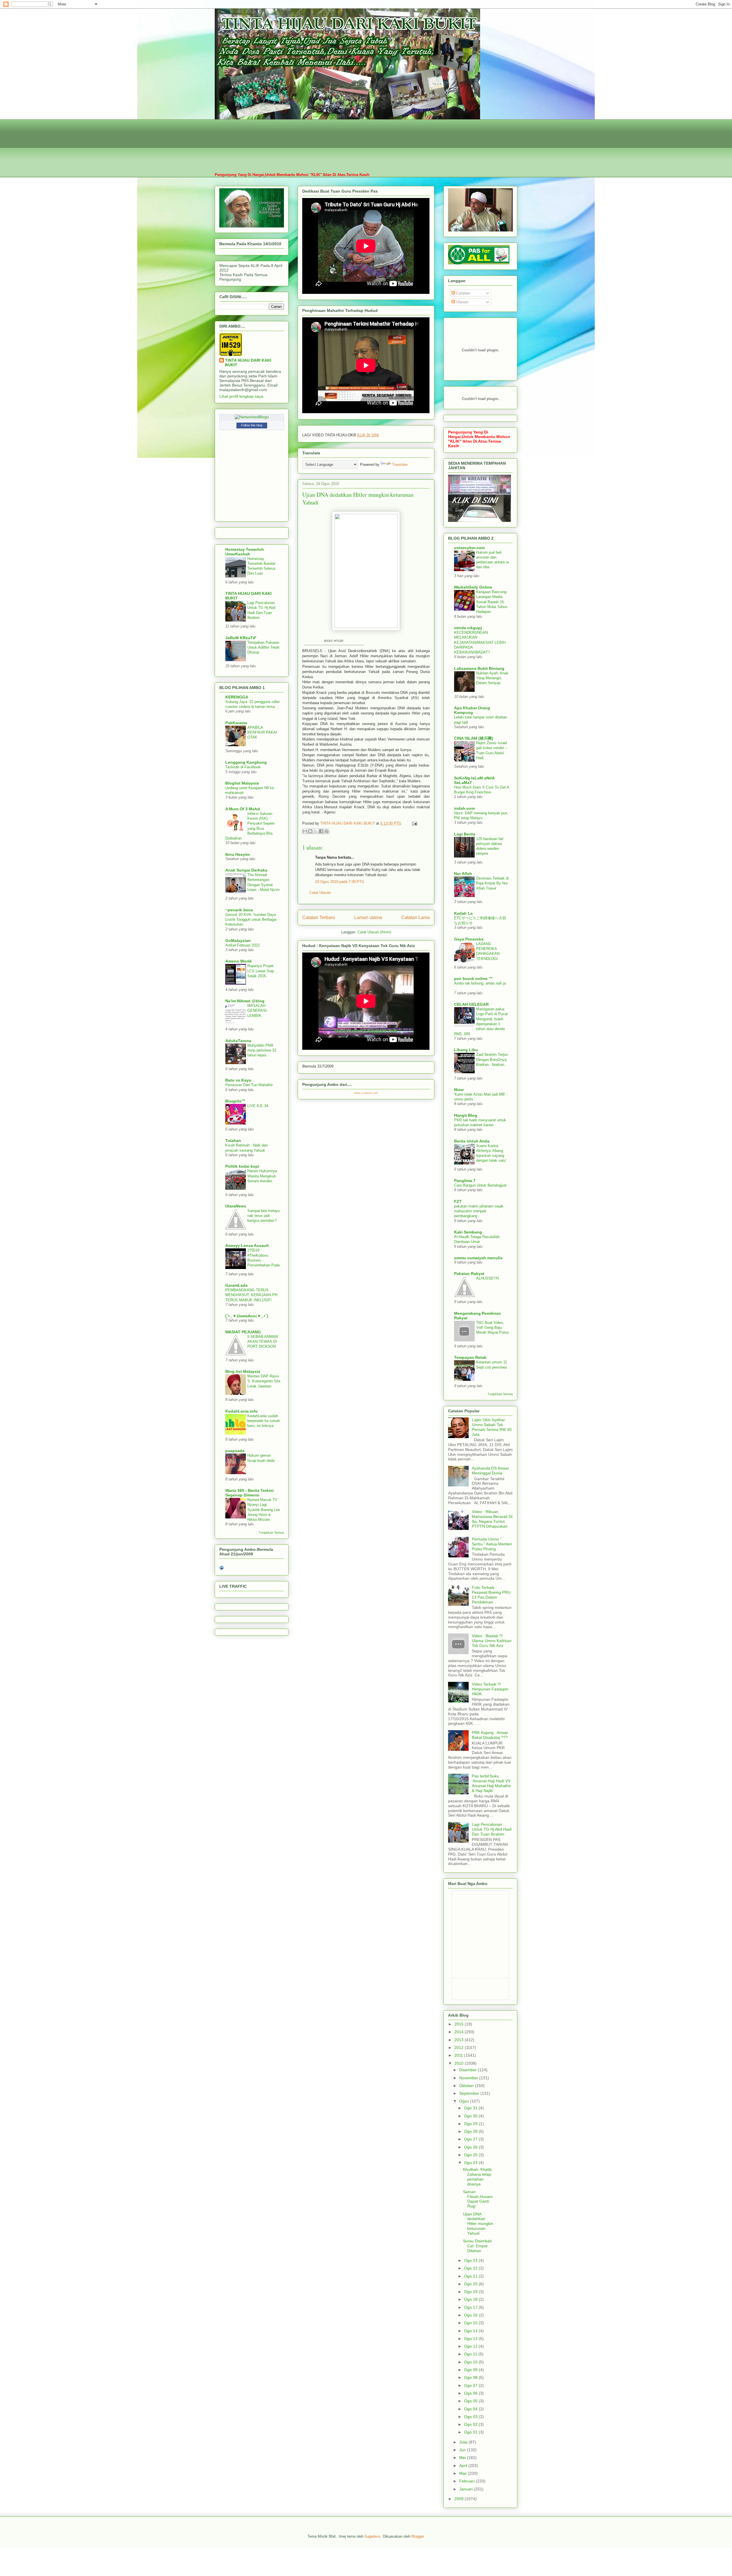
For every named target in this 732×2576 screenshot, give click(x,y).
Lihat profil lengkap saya (241, 396)
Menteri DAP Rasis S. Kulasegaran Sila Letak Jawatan (264, 1381)
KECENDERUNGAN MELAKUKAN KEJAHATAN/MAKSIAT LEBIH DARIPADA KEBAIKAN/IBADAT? (480, 642)
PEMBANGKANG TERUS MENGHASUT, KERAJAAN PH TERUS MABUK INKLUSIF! (251, 1295)
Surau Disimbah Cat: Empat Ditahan (477, 2246)
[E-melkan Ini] (305, 831)
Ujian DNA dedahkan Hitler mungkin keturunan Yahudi (478, 2224)
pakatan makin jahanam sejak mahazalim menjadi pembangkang (479, 1211)
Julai (464, 2442)
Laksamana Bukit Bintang (479, 668)
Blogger (418, 2536)
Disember (469, 2070)
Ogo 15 (471, 2323)
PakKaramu (236, 723)
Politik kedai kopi (242, 1166)
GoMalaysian (238, 940)
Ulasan (462, 302)
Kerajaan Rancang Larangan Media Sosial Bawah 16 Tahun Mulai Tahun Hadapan (492, 602)
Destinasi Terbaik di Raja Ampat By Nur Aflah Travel (492, 883)
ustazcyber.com (469, 548)
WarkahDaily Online (473, 587)
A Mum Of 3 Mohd (243, 809)
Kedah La (463, 913)
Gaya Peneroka (469, 939)
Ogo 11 (471, 2354)
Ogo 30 (471, 2116)
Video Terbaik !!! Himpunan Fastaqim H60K (490, 1689)
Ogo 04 (471, 2409)
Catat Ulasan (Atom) (374, 932)
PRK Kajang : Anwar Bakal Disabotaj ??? (490, 1735)
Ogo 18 (471, 2299)
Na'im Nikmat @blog (245, 1001)
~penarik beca (239, 910)
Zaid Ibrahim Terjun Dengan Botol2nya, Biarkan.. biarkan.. (492, 1060)
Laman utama (368, 917)
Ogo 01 (471, 2432)
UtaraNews (236, 1206)
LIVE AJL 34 (258, 1106)
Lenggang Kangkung (246, 762)
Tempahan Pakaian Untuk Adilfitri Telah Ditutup (263, 648)
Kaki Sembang (468, 1232)
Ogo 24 (471, 2163)
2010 (460, 2063)
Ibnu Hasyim (237, 854)
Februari (468, 2481)
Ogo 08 (471, 2377)
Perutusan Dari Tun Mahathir (249, 1085)
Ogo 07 (471, 2385)
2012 (460, 2048)
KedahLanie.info (241, 1411)
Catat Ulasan (320, 893)
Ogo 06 (471, 2393)
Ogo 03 (471, 2417)
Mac (464, 2473)
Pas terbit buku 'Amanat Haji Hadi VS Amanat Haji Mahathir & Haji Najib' (491, 1783)
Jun (463, 2450)
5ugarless (373, 2536)
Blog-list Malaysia (243, 1371)
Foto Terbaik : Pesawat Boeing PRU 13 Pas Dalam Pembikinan (491, 1595)
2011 (459, 2055)
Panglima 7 (465, 1181)
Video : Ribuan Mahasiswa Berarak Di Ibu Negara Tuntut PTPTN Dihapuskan (492, 1519)
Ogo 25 (471, 2155)
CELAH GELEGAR (471, 1004)
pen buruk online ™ (473, 979)
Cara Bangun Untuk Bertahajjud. (481, 1185)
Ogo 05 (471, 2401)
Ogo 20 (471, 2284)
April (464, 2466)
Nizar (459, 1090)
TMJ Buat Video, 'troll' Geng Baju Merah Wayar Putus (493, 1328)
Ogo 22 (471, 2268)
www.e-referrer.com (366, 1093)
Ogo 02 (471, 2424)
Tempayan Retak (470, 1357)
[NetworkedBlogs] (252, 417)
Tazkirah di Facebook (243, 767)
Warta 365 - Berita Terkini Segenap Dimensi (249, 1493)
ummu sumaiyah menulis (478, 1258)
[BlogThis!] (310, 831)
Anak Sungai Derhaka (246, 870)
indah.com (464, 808)
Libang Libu (466, 1050)
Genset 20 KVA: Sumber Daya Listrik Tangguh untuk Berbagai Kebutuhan (251, 920)
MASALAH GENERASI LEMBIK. (257, 1011)
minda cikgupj (468, 628)
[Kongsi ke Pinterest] (327, 831)
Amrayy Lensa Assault (247, 1246)
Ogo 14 (471, 2331)
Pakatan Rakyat (469, 1274)
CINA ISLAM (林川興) (474, 738)
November (469, 2078)
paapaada (235, 1451)
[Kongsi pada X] (316, 831)
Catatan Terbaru (319, 917)
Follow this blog (252, 425)
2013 (460, 2040)
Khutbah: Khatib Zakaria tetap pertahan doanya (477, 2177)
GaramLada (236, 1285)
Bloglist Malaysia (242, 783)
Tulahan (233, 1141)
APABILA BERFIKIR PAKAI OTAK (262, 732)
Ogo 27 (471, 2139)
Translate (400, 465)
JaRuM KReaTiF (241, 638)
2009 (460, 2499)
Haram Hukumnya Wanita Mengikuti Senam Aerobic (262, 1176)
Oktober (467, 2086)
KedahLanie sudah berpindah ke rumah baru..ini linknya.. (264, 1421)
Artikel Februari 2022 (242, 945)
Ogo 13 (471, 2339)
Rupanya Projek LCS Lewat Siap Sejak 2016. (261, 971)
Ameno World (238, 961)
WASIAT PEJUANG (243, 1332)
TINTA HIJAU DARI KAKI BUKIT (248, 363)
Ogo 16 (471, 2315)
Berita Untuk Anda (472, 1141)
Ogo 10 (471, 2362)
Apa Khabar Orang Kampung (472, 710)
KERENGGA (237, 697)
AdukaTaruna (238, 1041)
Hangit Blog (466, 1115)
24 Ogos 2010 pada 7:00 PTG (340, 882)
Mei (463, 2458)
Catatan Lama (415, 917)
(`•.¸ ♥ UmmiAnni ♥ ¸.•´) (247, 1316)
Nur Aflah (463, 874)
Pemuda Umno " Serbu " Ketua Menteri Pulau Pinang (492, 1544)
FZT (458, 1201)
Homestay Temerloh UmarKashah (245, 552)
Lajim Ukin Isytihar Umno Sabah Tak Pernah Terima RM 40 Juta (492, 1427)
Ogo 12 (471, 2346)
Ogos (465, 2101)
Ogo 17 (471, 2307)
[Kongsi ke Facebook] (321, 831)
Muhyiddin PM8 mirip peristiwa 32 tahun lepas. (262, 1050)
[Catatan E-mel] (414, 823)
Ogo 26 (471, 2147)
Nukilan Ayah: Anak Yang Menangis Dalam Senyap (492, 678)
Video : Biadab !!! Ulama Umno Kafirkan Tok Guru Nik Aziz (492, 1641)
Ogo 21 (471, 2276)
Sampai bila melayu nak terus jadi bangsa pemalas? (264, 1216)
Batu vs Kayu (238, 1080)
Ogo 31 (471, 2108)
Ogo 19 (471, 2292)
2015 (460, 2024)
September (470, 2093)
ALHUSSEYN (487, 1278)
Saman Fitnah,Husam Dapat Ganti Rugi (478, 2199)
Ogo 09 (471, 2370)
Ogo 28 (471, 2131)
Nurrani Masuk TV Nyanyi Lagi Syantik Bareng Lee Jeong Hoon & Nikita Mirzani (264, 1510)
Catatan (463, 293)
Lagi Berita (465, 834)
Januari (467, 2489)
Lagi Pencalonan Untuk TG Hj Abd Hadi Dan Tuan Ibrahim (492, 1829)
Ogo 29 (471, 2124)
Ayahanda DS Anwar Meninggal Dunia (490, 1471)
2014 (460, 2032)
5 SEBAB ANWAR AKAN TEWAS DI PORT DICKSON (263, 1342)
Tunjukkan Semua (271, 1532)
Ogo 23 (471, 2260)
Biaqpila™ (235, 1101)
